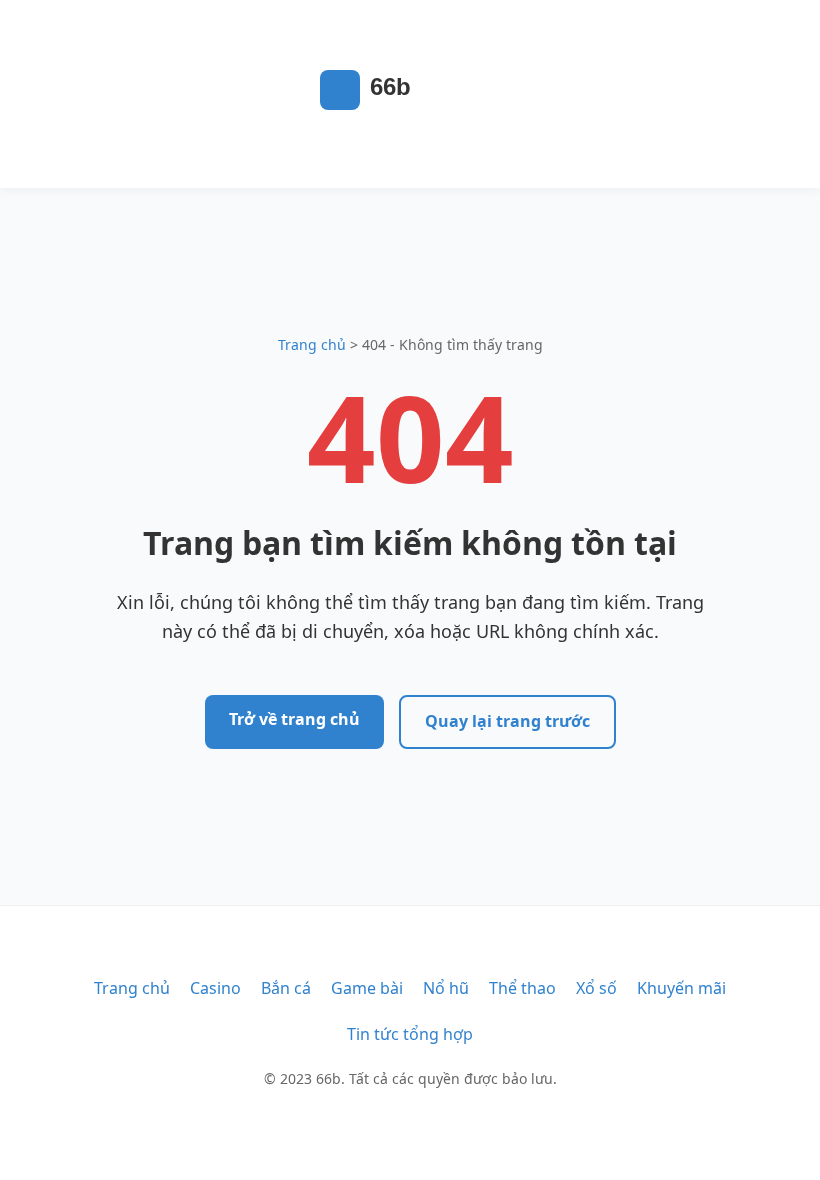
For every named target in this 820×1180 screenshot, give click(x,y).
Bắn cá (286, 988)
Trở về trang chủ (294, 719)
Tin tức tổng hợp (410, 1034)
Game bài (367, 988)
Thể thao (522, 988)
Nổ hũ (446, 988)
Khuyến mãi (681, 988)
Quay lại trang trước (507, 721)
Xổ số (596, 988)
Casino (215, 988)
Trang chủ (312, 344)
